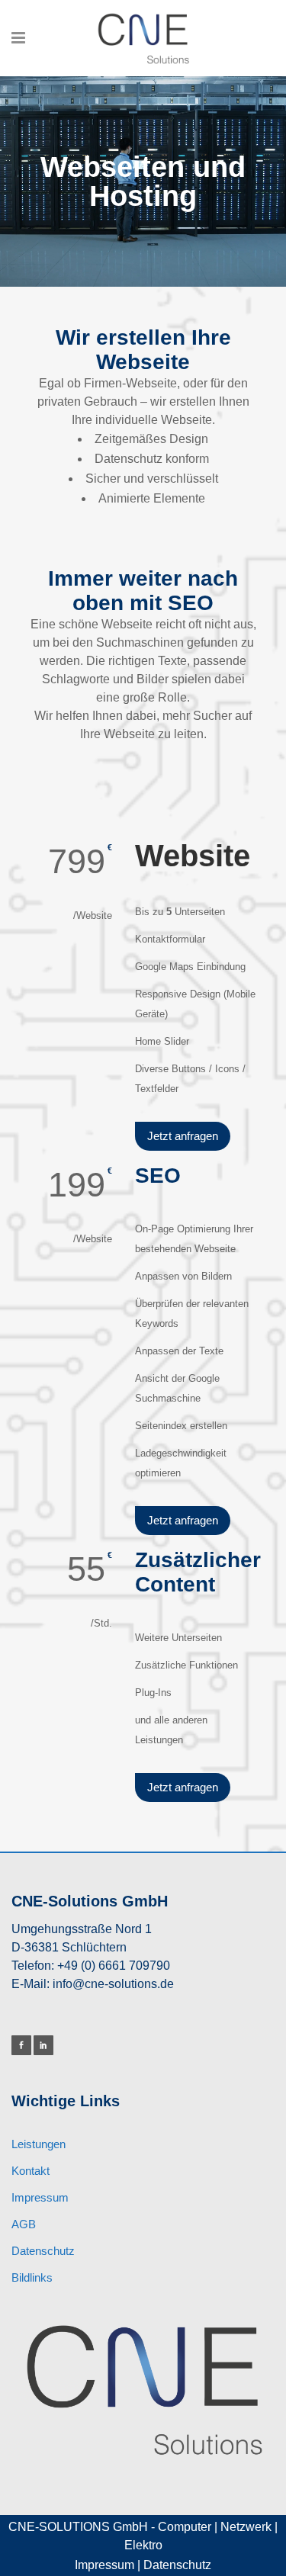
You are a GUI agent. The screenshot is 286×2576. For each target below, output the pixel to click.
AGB (24, 2224)
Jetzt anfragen (183, 1136)
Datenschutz (43, 2251)
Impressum (40, 2197)
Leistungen (39, 2144)
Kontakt (31, 2171)
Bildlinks (32, 2277)
